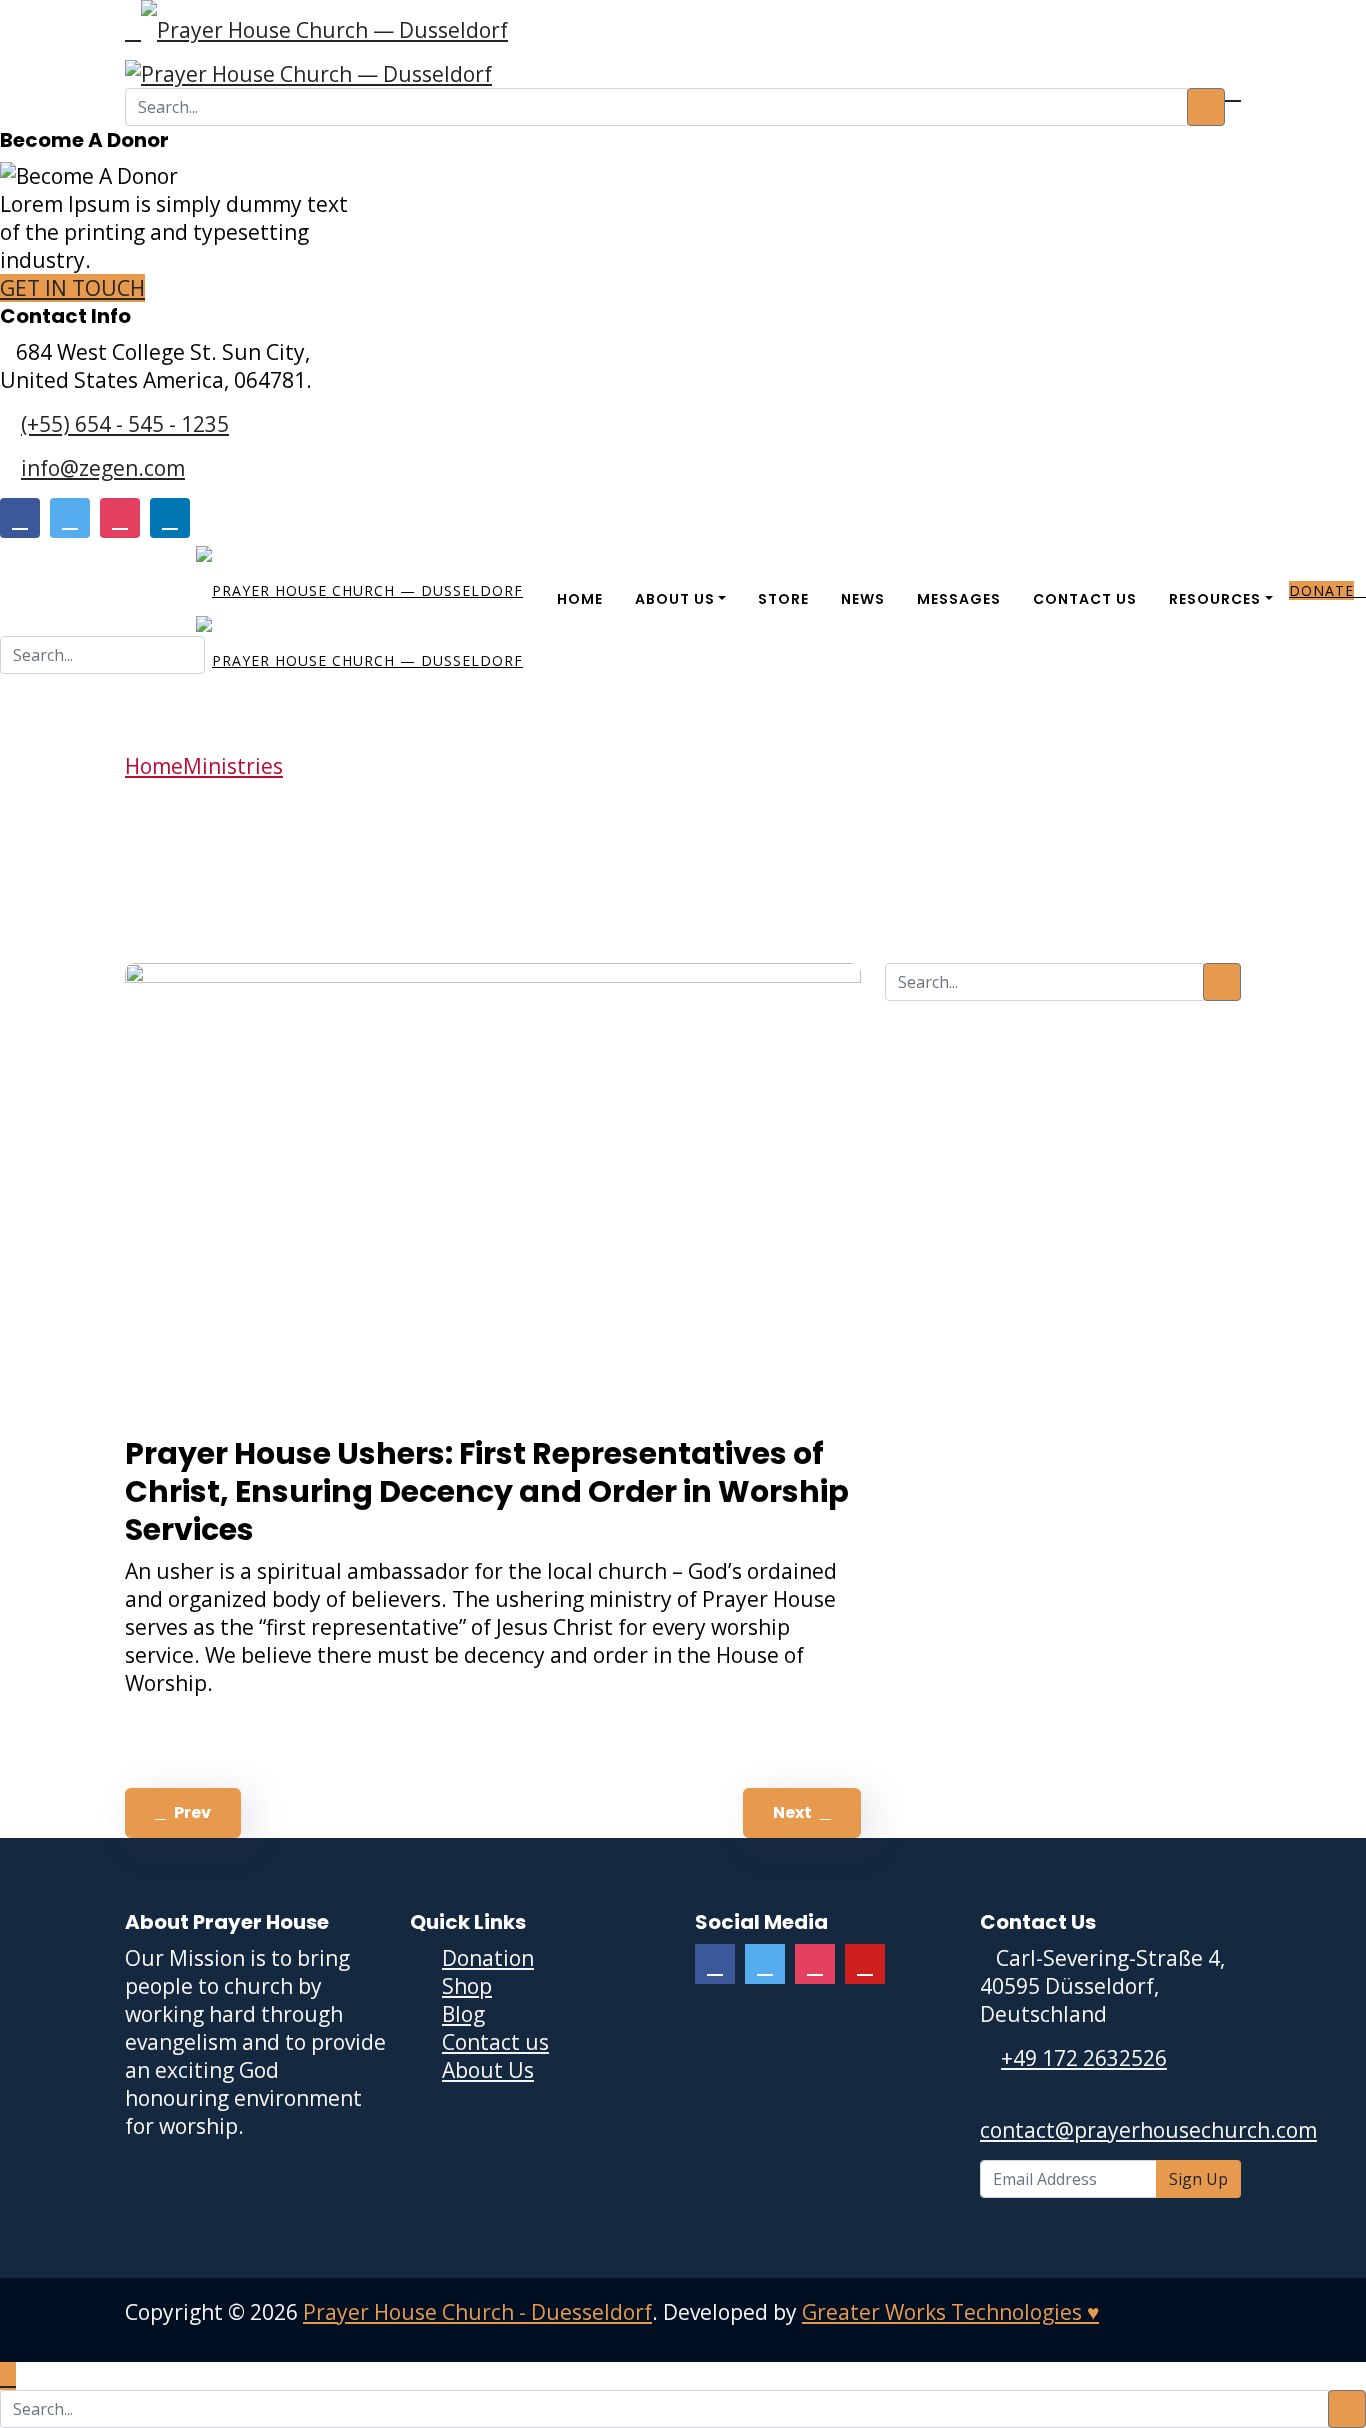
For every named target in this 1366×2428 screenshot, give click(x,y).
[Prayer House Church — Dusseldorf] (324, 22)
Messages (959, 599)
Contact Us (1085, 599)
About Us (675, 599)
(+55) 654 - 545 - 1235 (125, 424)
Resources (1215, 599)
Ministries (233, 766)
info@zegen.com (103, 468)
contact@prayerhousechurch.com (1148, 2130)
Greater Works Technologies (950, 2312)
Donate (1321, 590)
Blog (463, 2014)
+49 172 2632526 (1084, 2058)
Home (580, 599)
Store (783, 599)
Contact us (495, 2042)
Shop (467, 1986)
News (863, 599)
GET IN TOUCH (72, 288)
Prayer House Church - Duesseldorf (477, 2312)
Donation (488, 1958)
